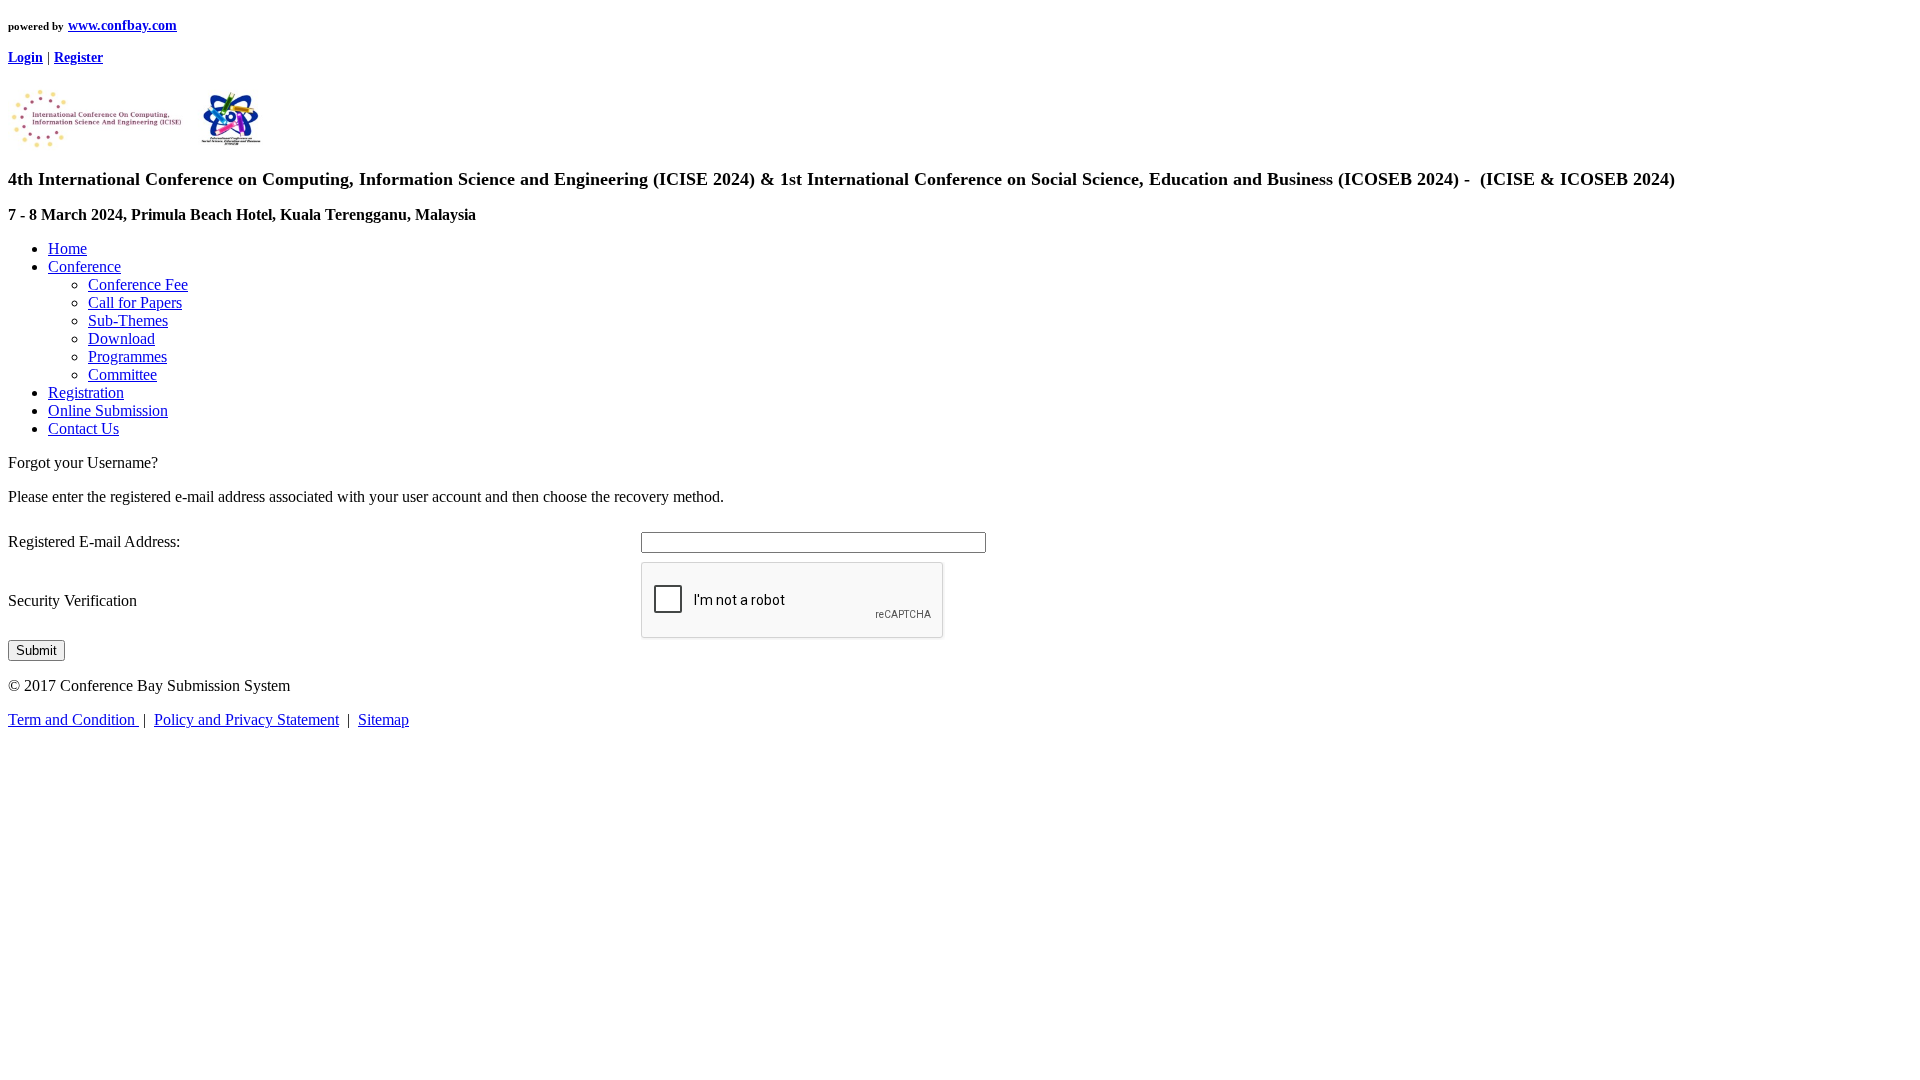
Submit (36, 650)
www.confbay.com (122, 25)
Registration (86, 392)
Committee (122, 374)
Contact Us (83, 428)
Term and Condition (73, 719)
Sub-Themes (128, 320)
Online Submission (108, 410)
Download (121, 338)
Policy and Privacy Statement (246, 719)
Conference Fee (138, 284)
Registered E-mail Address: (94, 541)
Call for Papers (135, 302)
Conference (84, 266)
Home (67, 248)
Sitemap (383, 719)
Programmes (127, 356)
